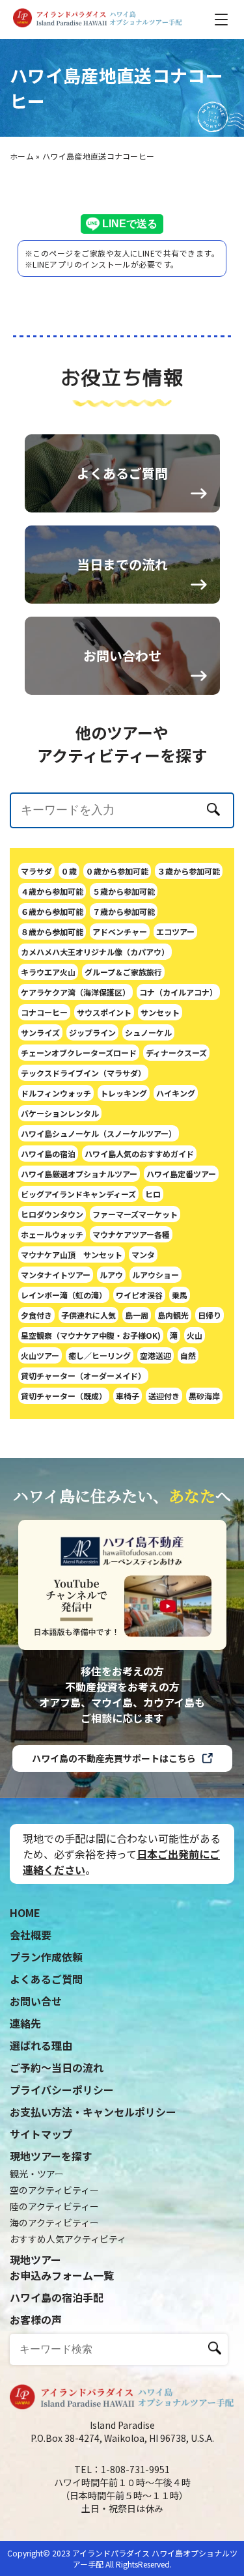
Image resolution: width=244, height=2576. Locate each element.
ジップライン (92, 1032)
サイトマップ (41, 2134)
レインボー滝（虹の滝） (64, 1295)
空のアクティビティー (54, 2190)
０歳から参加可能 (117, 871)
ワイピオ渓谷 (139, 1295)
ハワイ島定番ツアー (181, 1174)
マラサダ (36, 871)
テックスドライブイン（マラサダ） (83, 1073)
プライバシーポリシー (62, 2090)
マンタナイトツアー (56, 1275)
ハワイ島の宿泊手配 (57, 2297)
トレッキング (124, 1093)
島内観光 (173, 1315)
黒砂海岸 (204, 1396)
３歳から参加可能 (189, 871)
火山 (195, 1335)
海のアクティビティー (54, 2222)
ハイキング (176, 1093)
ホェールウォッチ (52, 1234)
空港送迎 (156, 1355)
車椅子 (128, 1396)
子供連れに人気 (88, 1315)
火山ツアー (40, 1355)
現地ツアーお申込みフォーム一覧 (62, 2267)
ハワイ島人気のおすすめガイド (139, 1154)
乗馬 (180, 1295)
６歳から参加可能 (52, 911)
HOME (25, 1912)
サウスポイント (104, 1012)
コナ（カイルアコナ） (178, 992)
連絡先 (25, 2023)
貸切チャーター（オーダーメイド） (83, 1376)
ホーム (22, 156)
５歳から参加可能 (124, 891)
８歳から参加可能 (52, 931)
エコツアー (175, 931)
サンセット (160, 1012)
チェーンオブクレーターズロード (79, 1053)
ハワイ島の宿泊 (48, 1154)
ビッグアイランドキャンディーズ (78, 1194)
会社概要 (31, 1935)
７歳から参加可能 (124, 911)
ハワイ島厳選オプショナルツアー (79, 1174)
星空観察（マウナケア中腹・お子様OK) (91, 1335)
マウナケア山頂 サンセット (72, 1254)
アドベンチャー (120, 931)
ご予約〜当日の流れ (57, 2067)
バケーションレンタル (60, 1113)
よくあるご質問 (46, 1979)
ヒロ (153, 1194)
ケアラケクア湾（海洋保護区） (75, 992)
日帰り (210, 1315)
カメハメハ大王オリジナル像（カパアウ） (95, 952)
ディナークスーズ (176, 1053)
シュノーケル (148, 1032)
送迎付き (164, 1396)
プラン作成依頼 (46, 1957)
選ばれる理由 (41, 2045)
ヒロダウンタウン (52, 1214)
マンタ (143, 1254)
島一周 (137, 1315)
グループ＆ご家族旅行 (123, 972)
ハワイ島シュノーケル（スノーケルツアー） (99, 1133)
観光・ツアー (37, 2174)
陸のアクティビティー (54, 2206)
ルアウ (111, 1275)
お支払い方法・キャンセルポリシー (93, 2112)
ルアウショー (156, 1275)
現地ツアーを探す (51, 2156)
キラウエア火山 (48, 972)
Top (202, 2545)
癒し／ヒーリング (100, 1355)
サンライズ (40, 1032)
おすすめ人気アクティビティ (68, 2239)
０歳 (69, 871)
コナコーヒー (44, 1012)
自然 (188, 1355)
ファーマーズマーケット (135, 1214)
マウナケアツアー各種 (131, 1234)
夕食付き (36, 1315)
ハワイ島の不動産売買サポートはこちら (114, 1758)
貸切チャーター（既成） (64, 1396)
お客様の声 (36, 2319)
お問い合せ (36, 2001)
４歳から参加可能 (52, 891)
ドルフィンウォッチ (56, 1093)
